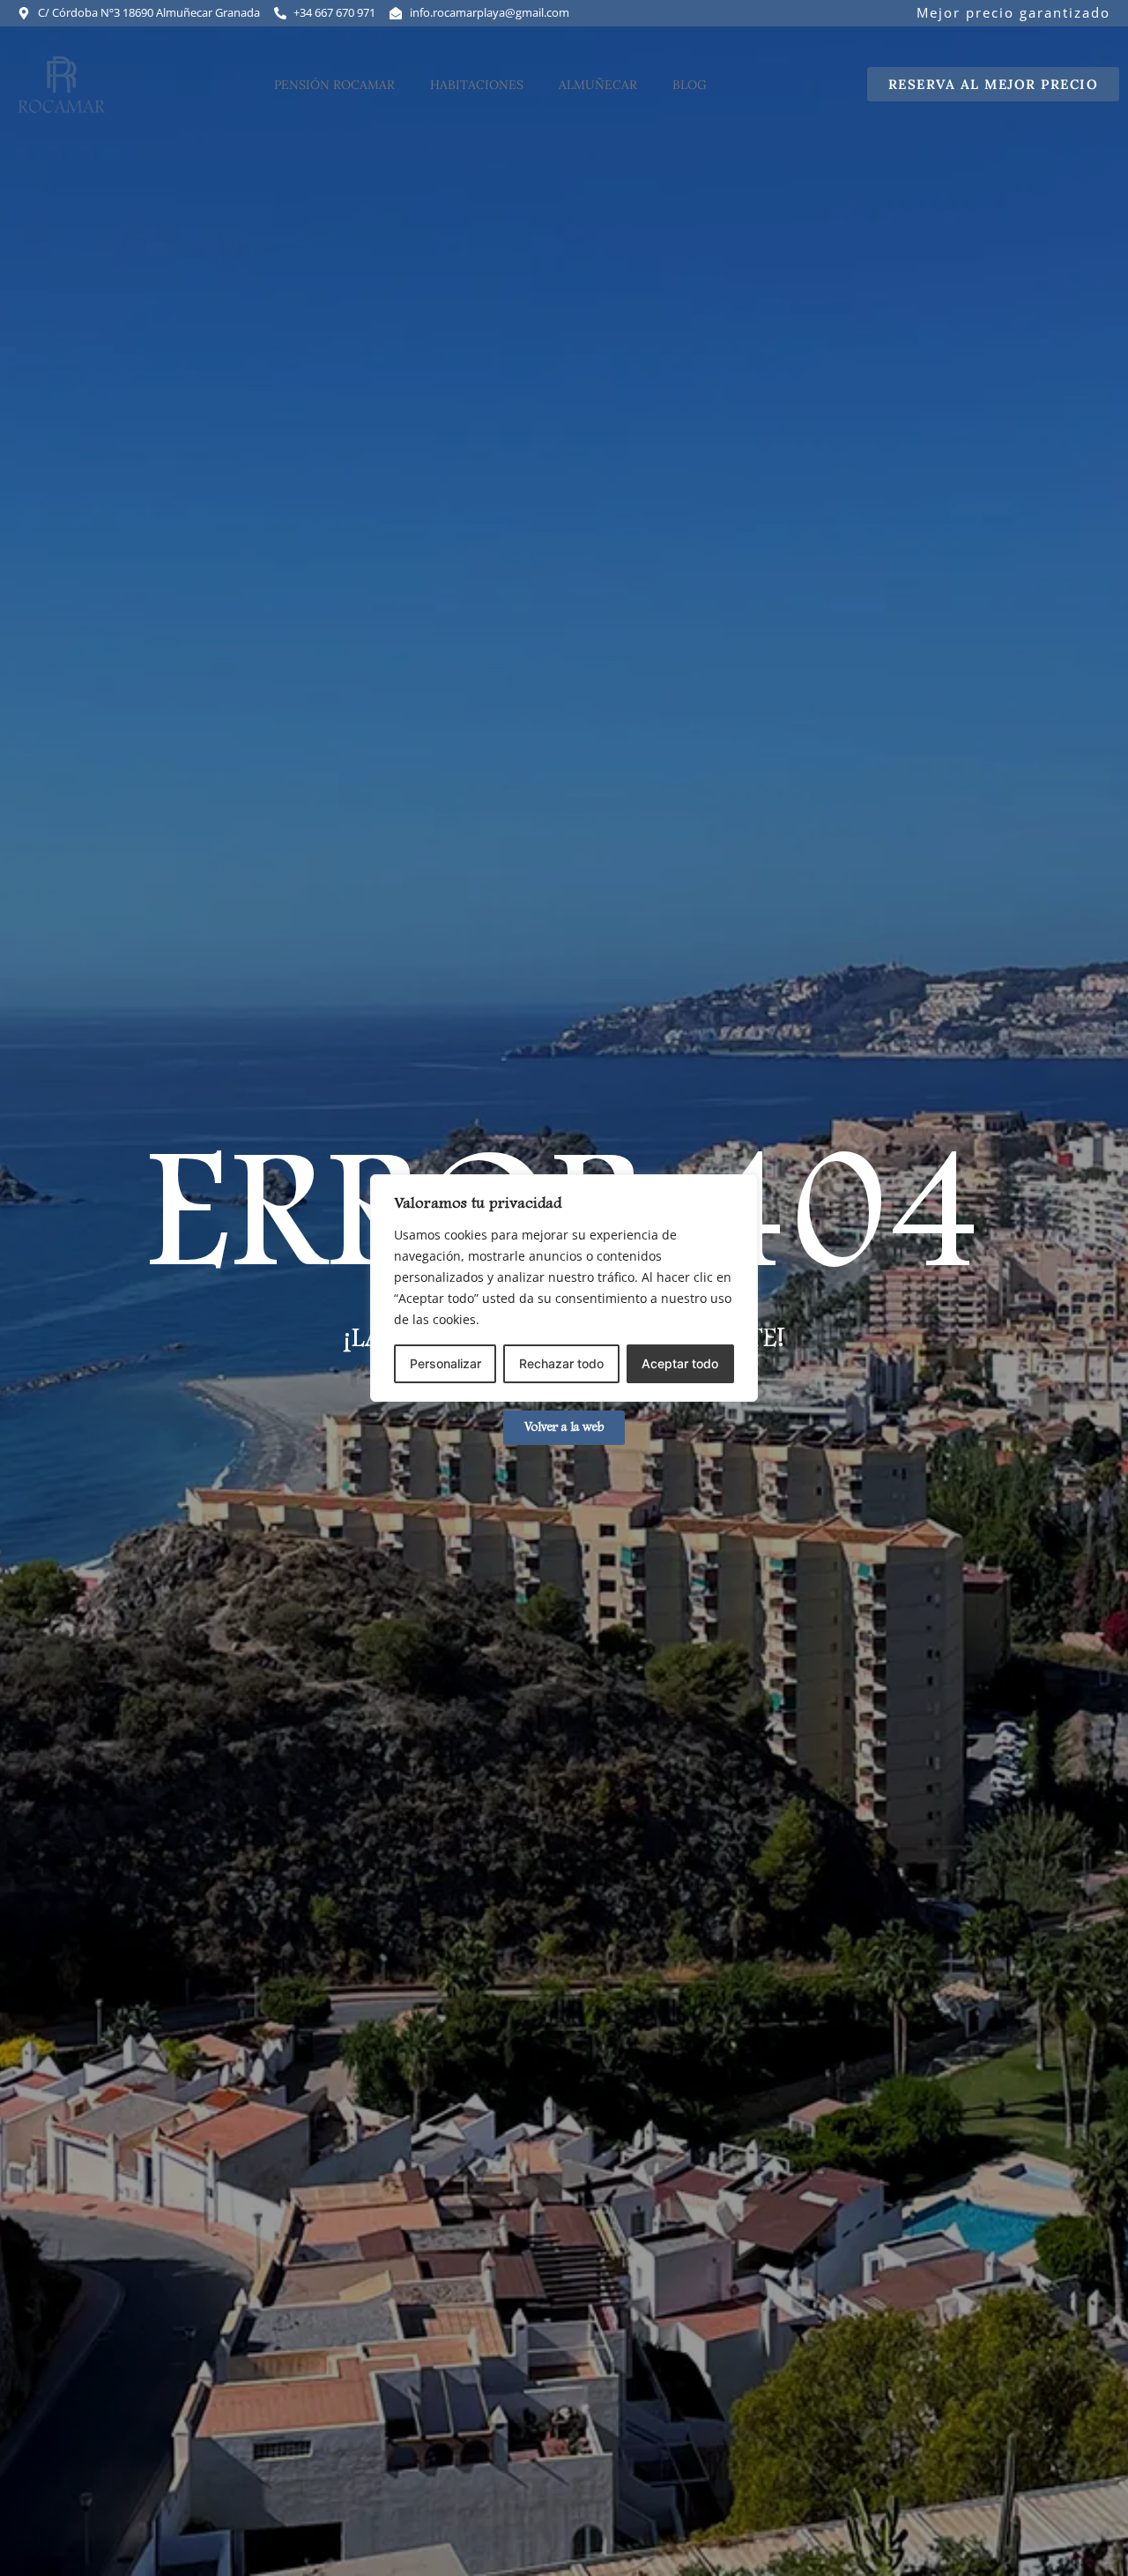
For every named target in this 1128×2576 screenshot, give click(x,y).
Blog (690, 85)
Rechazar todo (561, 1363)
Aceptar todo (680, 1363)
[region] (564, 1288)
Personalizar (445, 1363)
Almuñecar (598, 85)
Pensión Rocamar (334, 85)
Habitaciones (477, 85)
